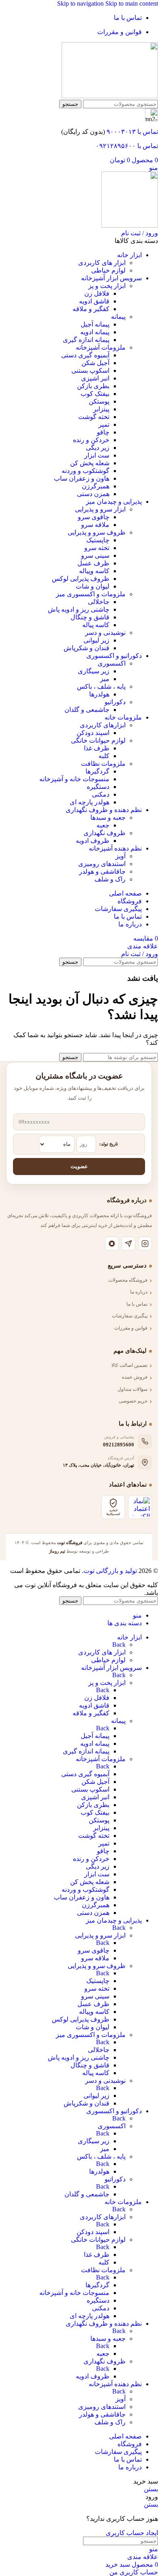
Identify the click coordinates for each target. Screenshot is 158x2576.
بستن (151, 2489)
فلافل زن (97, 293)
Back (119, 1645)
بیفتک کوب (95, 394)
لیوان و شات (93, 586)
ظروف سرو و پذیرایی (97, 532)
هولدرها (99, 694)
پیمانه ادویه (95, 332)
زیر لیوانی (96, 640)
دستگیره (98, 787)
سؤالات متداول (132, 1389)
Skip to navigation (81, 3)
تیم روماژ (57, 1551)
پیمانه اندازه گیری (86, 340)
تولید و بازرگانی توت (110, 1571)
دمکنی (101, 794)
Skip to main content (132, 3)
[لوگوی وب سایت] (110, 96)
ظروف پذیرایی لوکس (81, 579)
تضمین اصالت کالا (129, 1365)
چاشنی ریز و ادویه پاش (79, 609)
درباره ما (139, 1292)
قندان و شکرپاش (86, 648)
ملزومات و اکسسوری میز (91, 594)
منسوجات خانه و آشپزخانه (74, 779)
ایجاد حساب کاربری (132, 2533)
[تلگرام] (128, 1244)
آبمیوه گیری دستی (85, 355)
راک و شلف (110, 879)
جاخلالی (99, 602)
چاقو (103, 432)
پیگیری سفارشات (130, 1316)
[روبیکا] (112, 1244)
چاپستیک (98, 540)
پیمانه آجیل (95, 324)
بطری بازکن (93, 386)
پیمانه (118, 317)
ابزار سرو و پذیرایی (100, 509)
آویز (121, 856)
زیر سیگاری (94, 671)
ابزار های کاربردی (102, 263)
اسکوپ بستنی (90, 371)
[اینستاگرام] (145, 1244)
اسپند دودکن (93, 733)
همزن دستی (93, 494)
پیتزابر (101, 409)
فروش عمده (135, 1377)
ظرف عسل (93, 563)
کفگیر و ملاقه (91, 309)
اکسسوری (112, 663)
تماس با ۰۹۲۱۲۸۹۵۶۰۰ (127, 146)
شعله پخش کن (90, 463)
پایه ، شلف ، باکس (101, 686)
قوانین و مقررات (131, 1328)
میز (105, 679)
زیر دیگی (98, 448)
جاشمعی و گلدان (87, 710)
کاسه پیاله (96, 625)
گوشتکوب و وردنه (85, 471)
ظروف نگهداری (105, 833)
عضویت (79, 1166)
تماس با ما (137, 1304)
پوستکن (99, 401)
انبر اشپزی (95, 378)
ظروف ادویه (93, 841)
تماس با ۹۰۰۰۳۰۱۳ (132, 132)
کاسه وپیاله (94, 571)
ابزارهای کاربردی (103, 725)
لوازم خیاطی (108, 270)
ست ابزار (97, 455)
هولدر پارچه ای (90, 802)
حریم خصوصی (133, 1401)
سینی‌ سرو (95, 555)
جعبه (103, 825)
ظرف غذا (97, 748)
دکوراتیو (115, 702)
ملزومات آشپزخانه (101, 347)
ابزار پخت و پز (107, 286)
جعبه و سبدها (108, 817)
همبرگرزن (96, 486)
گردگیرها (97, 771)
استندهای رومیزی (102, 864)
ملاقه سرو (95, 525)
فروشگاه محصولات (128, 1280)
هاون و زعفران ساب (82, 478)
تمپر (104, 424)
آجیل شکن (95, 363)
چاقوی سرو (94, 517)
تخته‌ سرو (97, 548)
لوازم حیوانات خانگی (98, 740)
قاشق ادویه (94, 301)
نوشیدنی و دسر (105, 633)
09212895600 (118, 1445)
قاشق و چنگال (90, 617)
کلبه (104, 756)
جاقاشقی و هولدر (102, 871)
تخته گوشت (94, 417)
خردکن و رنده (91, 440)
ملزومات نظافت (103, 764)
